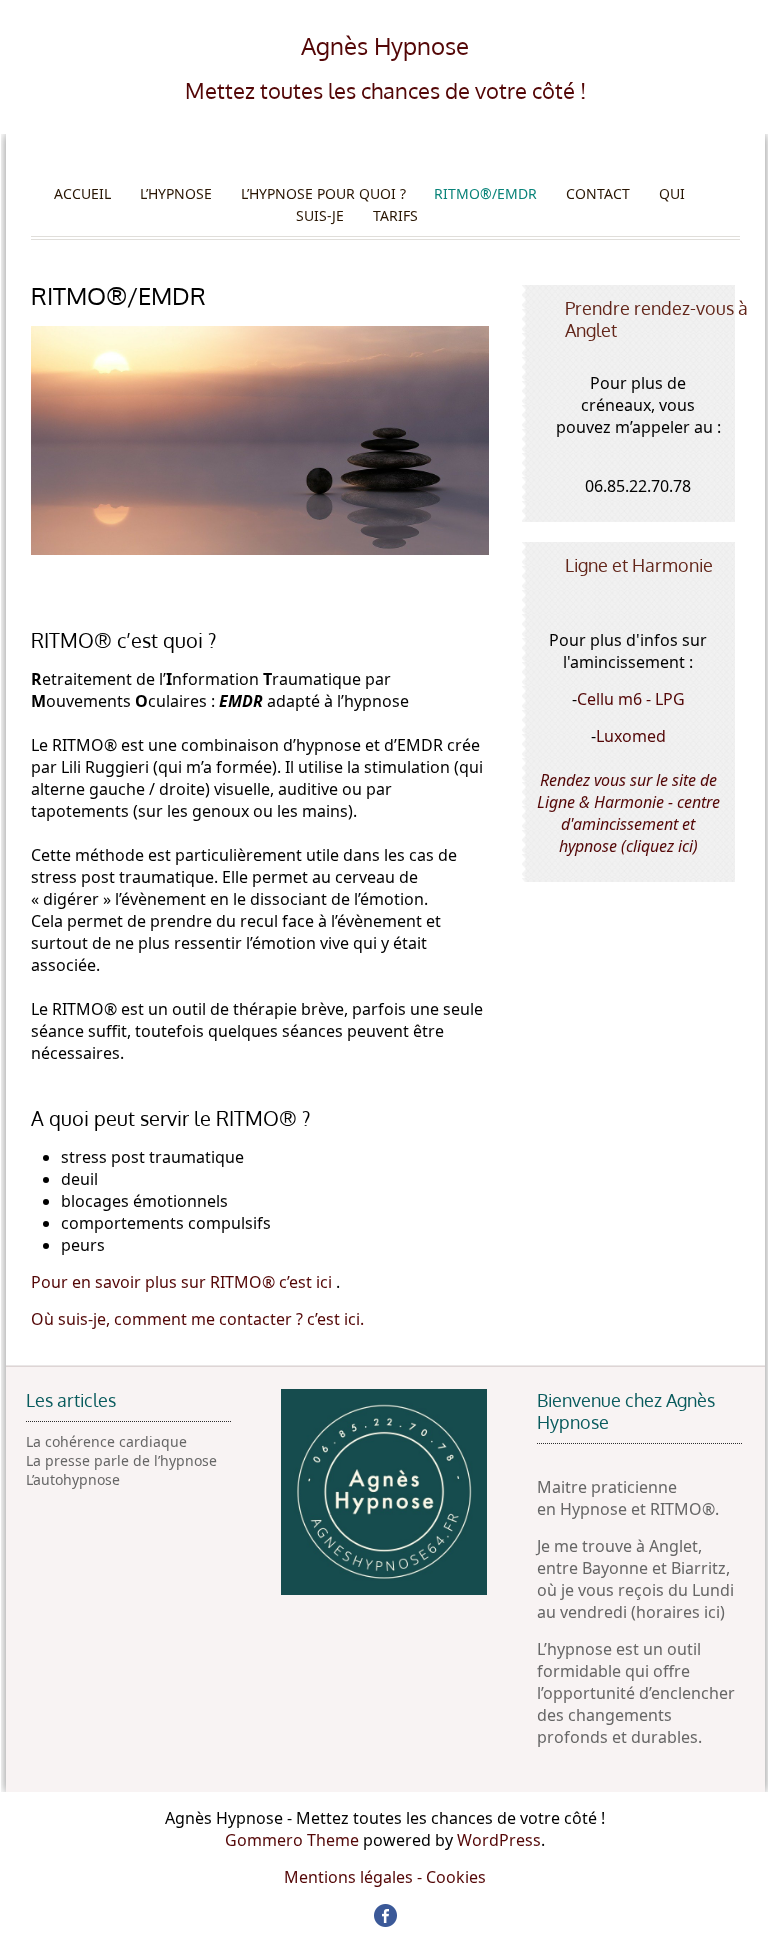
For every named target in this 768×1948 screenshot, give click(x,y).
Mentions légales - (355, 1877)
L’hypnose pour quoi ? (323, 193)
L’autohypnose (73, 1479)
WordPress (499, 1840)
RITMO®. (684, 1509)
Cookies (456, 1877)
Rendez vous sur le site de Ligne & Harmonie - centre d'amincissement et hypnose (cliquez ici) (628, 813)
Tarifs (395, 215)
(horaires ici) (678, 1612)
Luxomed (631, 736)
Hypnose (595, 1509)
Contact (598, 193)
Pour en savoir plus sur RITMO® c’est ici (183, 1282)
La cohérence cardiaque (106, 1441)
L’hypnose (176, 193)
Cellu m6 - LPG (631, 699)
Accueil (82, 193)
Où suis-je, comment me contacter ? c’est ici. (197, 1319)
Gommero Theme (292, 1840)
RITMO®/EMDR (485, 193)
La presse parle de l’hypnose (121, 1460)
